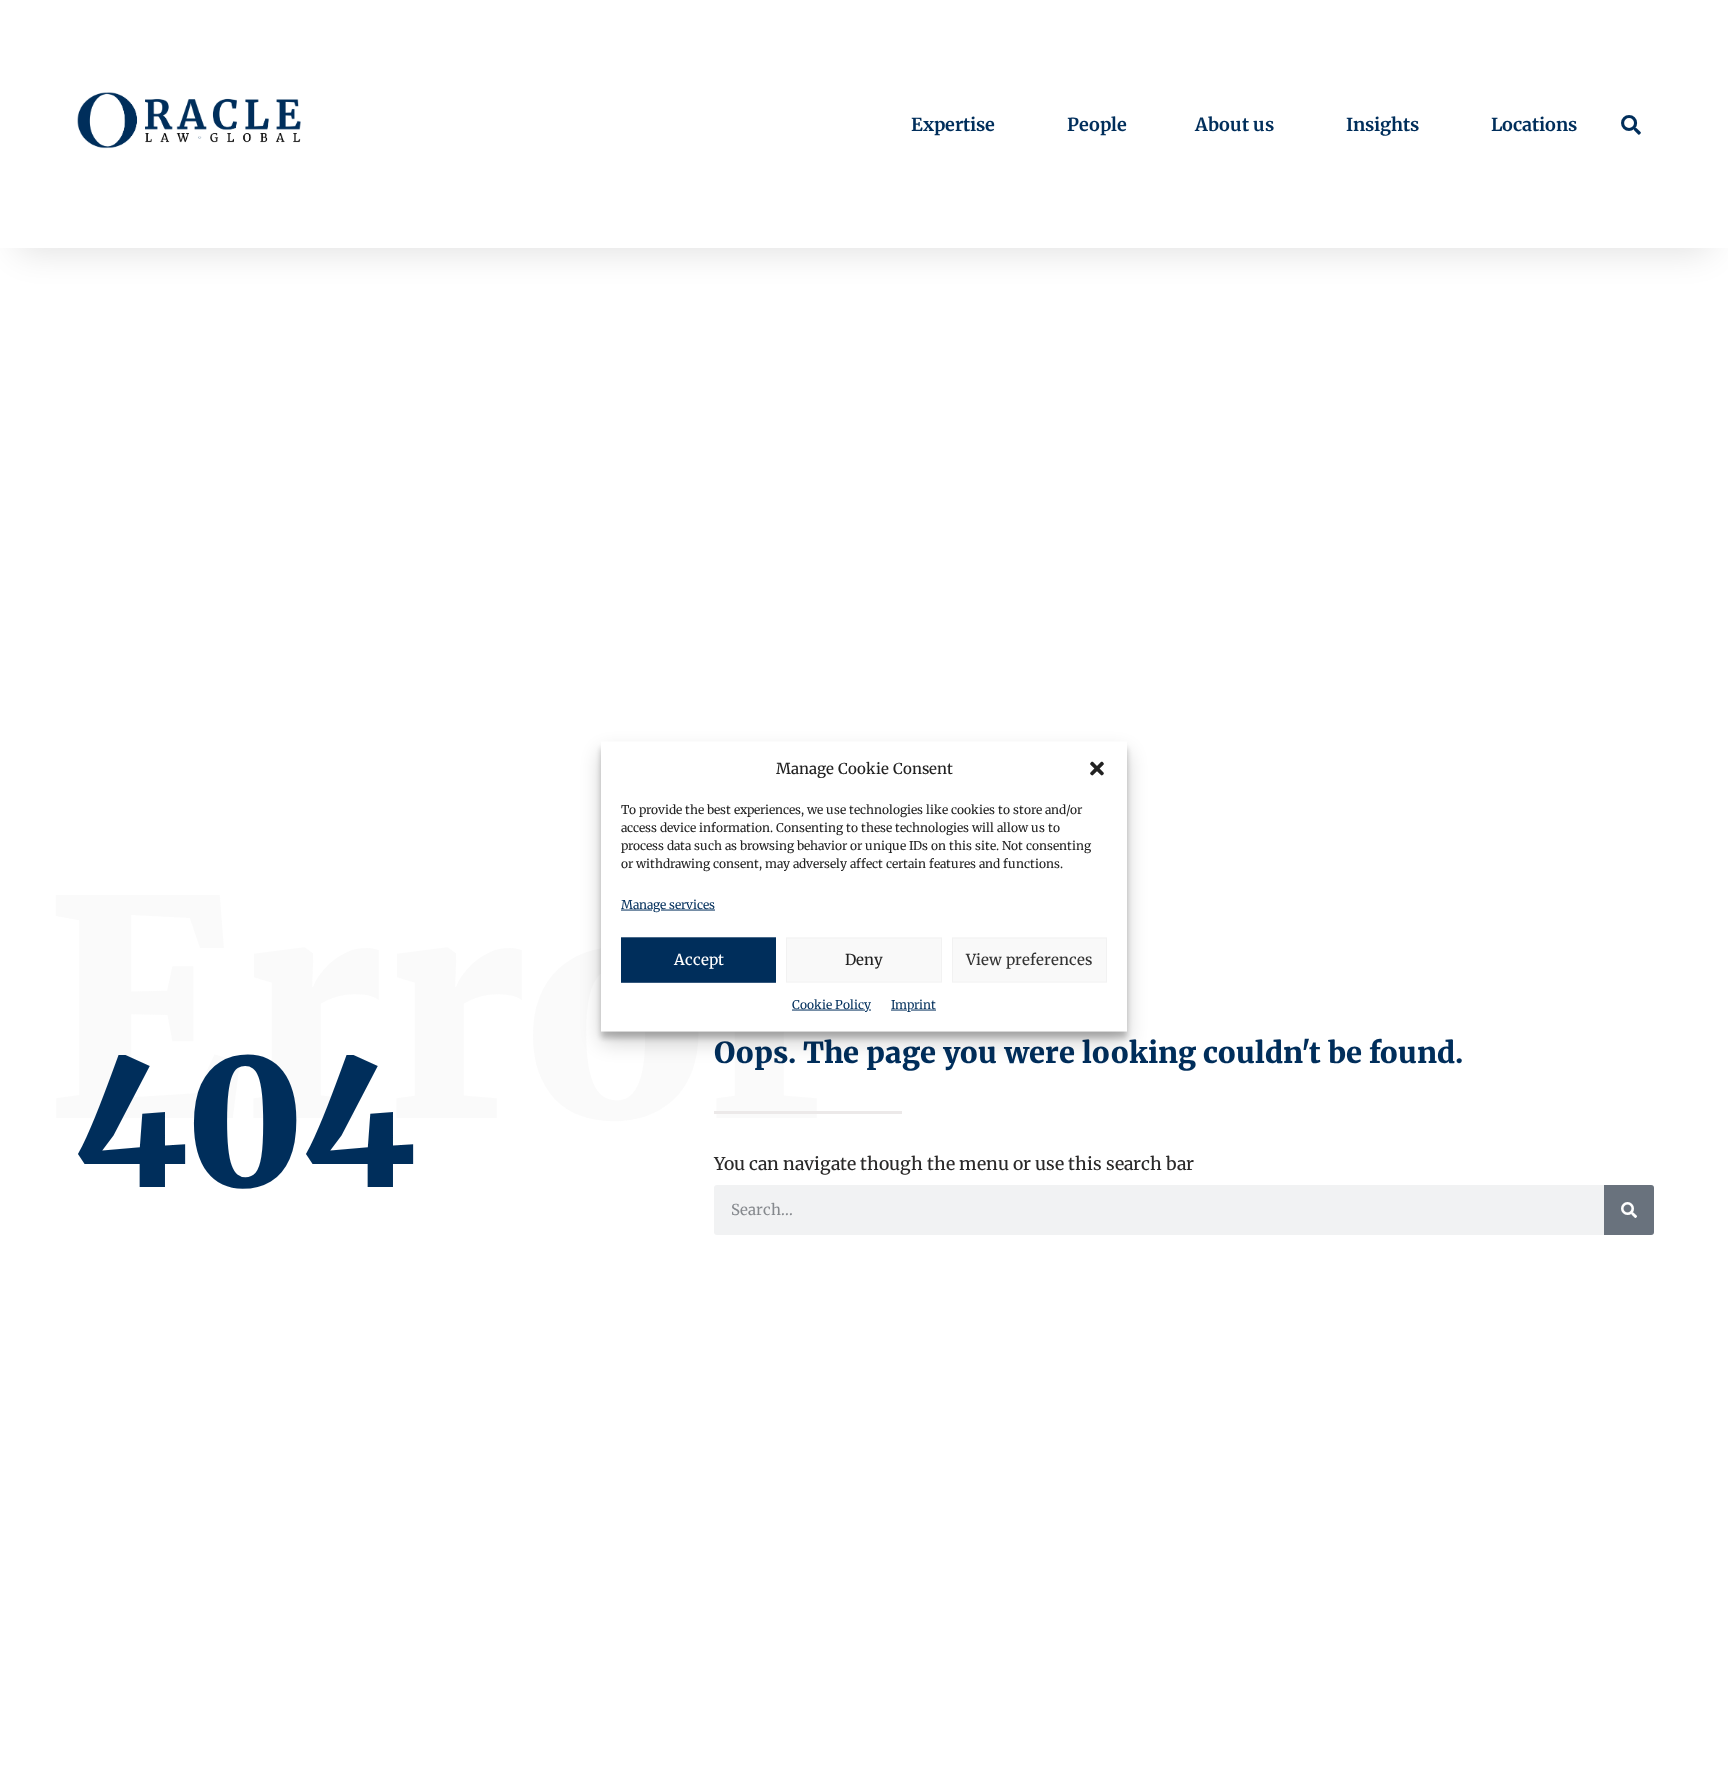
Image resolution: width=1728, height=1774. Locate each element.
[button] (1097, 769)
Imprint (913, 1004)
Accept (699, 959)
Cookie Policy (831, 1004)
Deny (864, 959)
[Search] (1629, 1210)
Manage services (668, 904)
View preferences (1029, 959)
